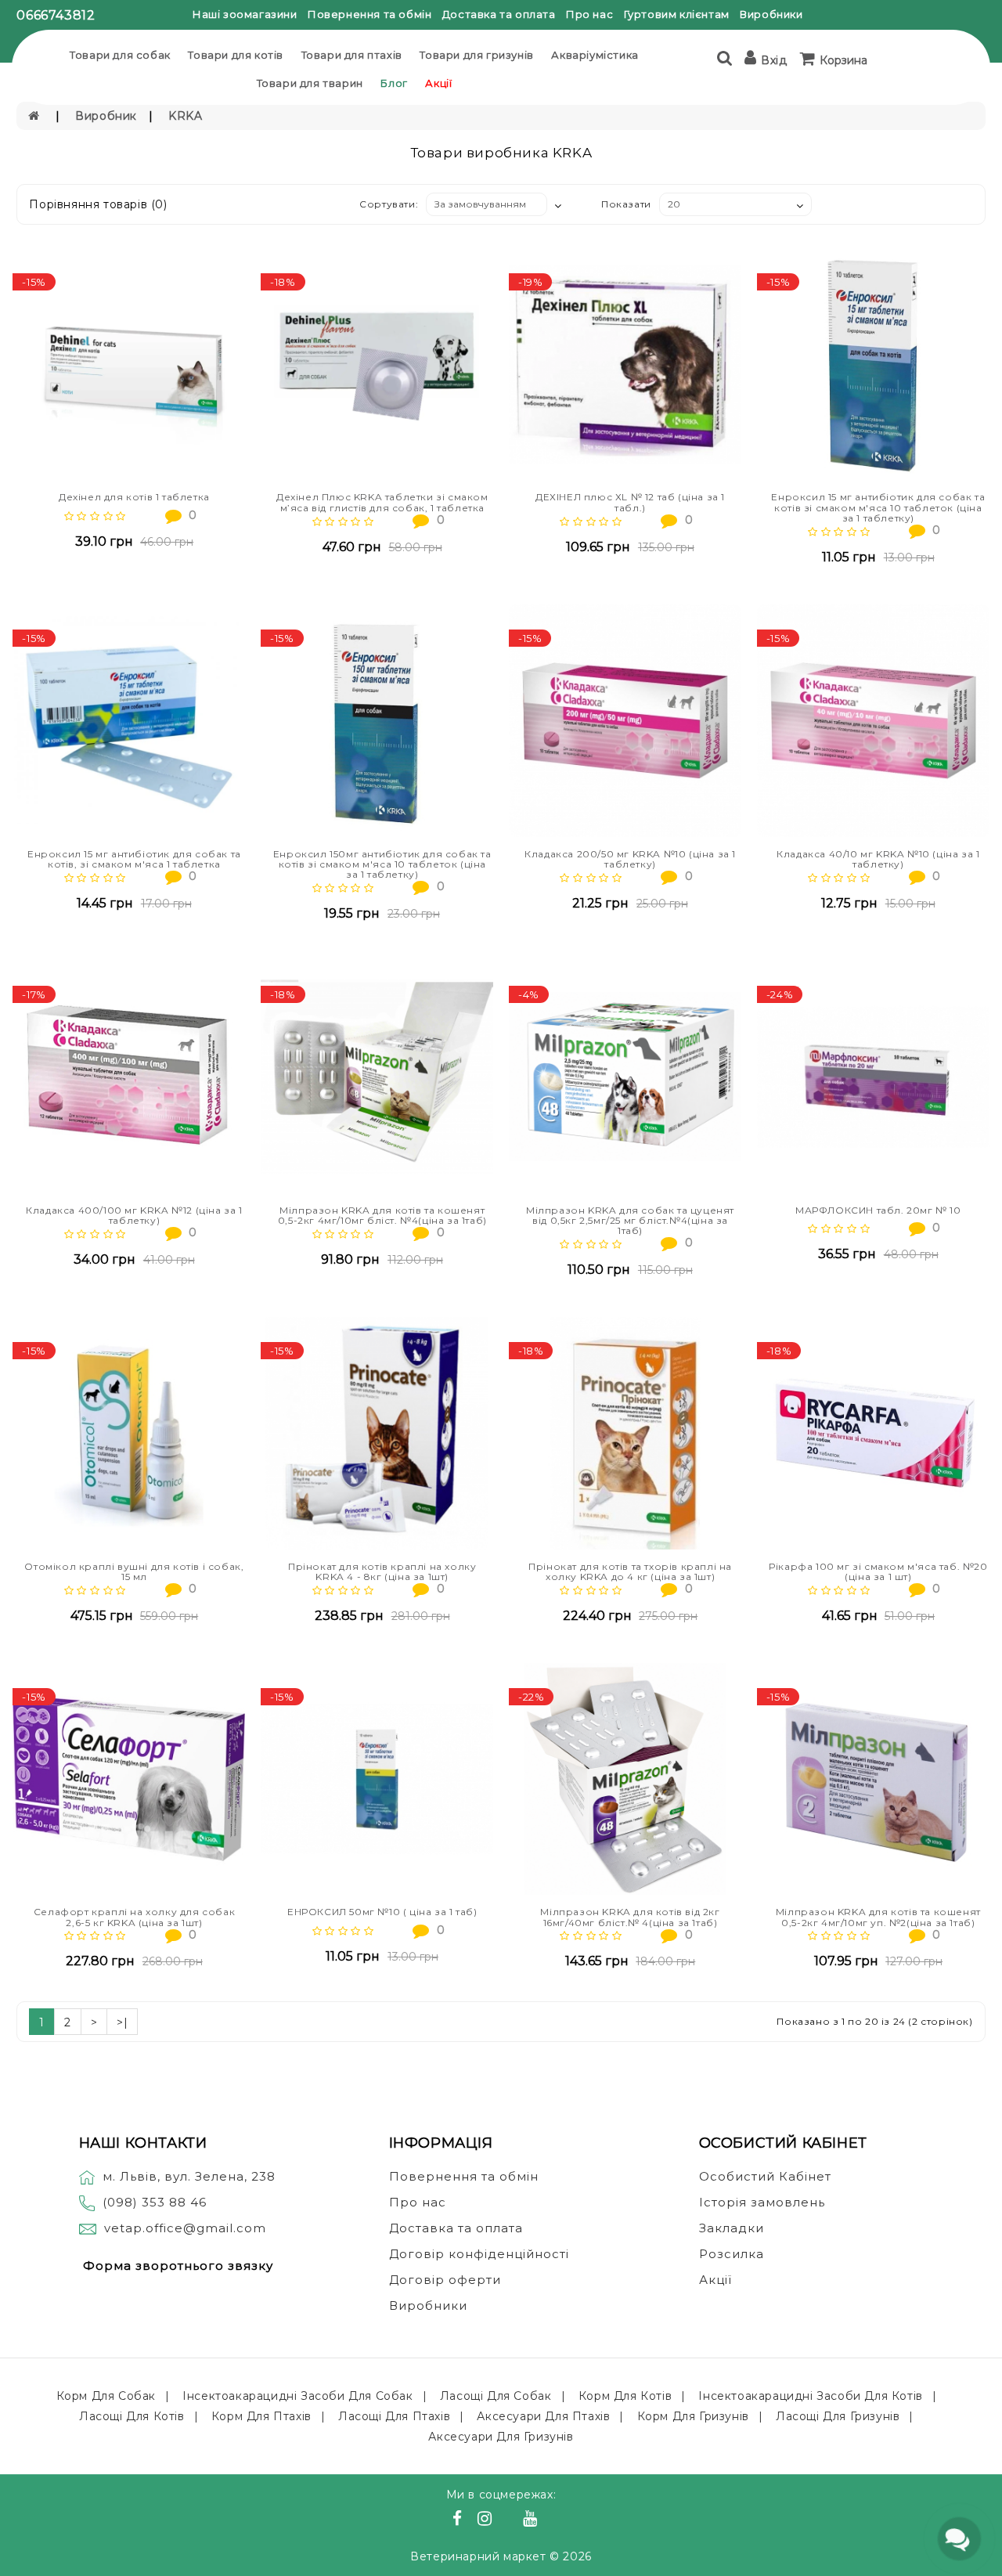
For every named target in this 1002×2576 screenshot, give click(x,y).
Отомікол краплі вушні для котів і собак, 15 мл (134, 1571)
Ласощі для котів (132, 2416)
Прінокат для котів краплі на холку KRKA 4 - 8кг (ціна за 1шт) (382, 1571)
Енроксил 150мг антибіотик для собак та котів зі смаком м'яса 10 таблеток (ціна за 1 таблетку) (382, 864)
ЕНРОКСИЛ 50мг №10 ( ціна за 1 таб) (382, 1912)
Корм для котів (625, 2396)
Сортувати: (389, 204)
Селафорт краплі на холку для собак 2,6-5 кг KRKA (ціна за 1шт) (134, 1917)
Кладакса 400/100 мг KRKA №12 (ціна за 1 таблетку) (134, 1215)
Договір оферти (445, 2280)
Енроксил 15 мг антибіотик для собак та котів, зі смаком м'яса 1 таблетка (134, 859)
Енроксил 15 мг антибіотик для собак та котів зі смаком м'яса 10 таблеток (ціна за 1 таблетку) (878, 507)
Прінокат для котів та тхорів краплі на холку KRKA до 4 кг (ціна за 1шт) (630, 1571)
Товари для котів (236, 55)
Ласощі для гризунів (838, 2416)
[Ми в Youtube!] (532, 2520)
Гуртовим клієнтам (677, 14)
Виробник (106, 116)
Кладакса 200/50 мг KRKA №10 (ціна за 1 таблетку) (630, 859)
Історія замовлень (762, 2202)
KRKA (185, 116)
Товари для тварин (310, 83)
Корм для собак (106, 2396)
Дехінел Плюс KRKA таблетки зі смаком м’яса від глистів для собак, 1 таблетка (382, 502)
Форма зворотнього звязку (178, 2266)
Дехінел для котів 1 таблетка (134, 497)
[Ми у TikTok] (550, 2520)
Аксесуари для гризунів (501, 2437)
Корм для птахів (261, 2416)
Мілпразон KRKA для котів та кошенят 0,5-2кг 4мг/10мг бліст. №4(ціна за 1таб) (382, 1215)
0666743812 (56, 15)
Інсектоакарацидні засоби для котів (810, 2396)
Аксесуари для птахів (543, 2416)
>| (122, 2022)
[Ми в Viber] (510, 2520)
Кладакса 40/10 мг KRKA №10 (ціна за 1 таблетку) (878, 859)
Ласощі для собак (496, 2396)
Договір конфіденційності (479, 2254)
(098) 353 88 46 (155, 2202)
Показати (626, 204)
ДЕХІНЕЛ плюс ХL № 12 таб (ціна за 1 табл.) (630, 502)
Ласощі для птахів (394, 2416)
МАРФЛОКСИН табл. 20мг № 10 (878, 1210)
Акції (438, 83)
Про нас (589, 14)
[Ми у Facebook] (460, 2520)
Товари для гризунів (476, 55)
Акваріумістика (595, 55)
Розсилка (732, 2254)
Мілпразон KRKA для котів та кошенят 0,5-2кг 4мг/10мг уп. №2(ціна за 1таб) (878, 1917)
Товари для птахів (352, 55)
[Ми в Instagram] (487, 2520)
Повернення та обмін (369, 14)
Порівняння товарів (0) (98, 204)
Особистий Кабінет (765, 2176)
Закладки (732, 2228)
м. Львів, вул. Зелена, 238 (189, 2176)
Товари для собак (120, 55)
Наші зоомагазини (245, 14)
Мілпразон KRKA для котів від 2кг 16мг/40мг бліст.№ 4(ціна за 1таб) (630, 1917)
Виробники (771, 14)
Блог (394, 83)
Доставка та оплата (499, 14)
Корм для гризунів (693, 2416)
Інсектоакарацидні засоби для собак (297, 2396)
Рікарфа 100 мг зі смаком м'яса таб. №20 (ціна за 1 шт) (878, 1571)
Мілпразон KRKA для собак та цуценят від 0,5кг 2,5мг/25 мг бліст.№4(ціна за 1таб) (630, 1220)
